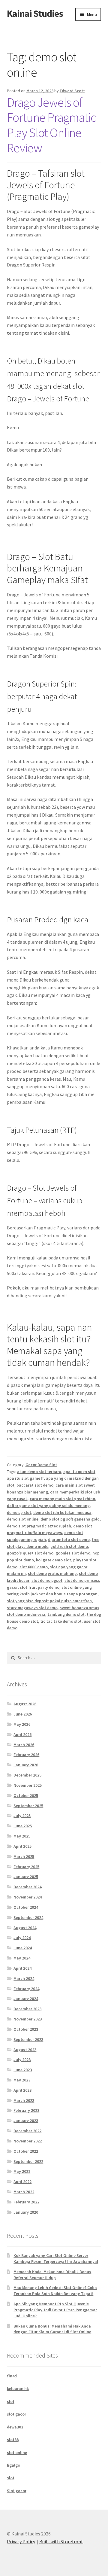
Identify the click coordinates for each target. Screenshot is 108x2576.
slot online (17, 2453)
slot (11, 2401)
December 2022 (27, 2131)
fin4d (12, 2376)
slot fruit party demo (40, 1587)
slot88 (13, 2440)
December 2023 (27, 2009)
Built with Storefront (61, 2541)
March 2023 (24, 2100)
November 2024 (28, 1897)
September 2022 (28, 2161)
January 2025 (26, 1877)
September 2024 (28, 1917)
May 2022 (22, 2171)
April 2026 (22, 1734)
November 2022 (28, 2141)
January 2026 (26, 1765)
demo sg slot (19, 1512)
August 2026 (25, 1704)
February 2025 (26, 1867)
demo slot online (23, 1519)
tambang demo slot (66, 1614)
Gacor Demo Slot (41, 1465)
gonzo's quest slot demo (30, 1553)
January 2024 (26, 1999)
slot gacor (16, 2414)
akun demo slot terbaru (39, 1472)
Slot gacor (17, 2491)
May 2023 (22, 2080)
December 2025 (27, 1775)
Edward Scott (72, 91)
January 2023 (26, 2121)
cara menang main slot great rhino (62, 1499)
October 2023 (26, 2029)
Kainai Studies (35, 14)
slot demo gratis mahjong (52, 1573)
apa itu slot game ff (25, 1478)
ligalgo (13, 2465)
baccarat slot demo (35, 1485)
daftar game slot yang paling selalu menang (48, 1506)
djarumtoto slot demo (69, 1539)
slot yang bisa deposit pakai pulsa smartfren (49, 1601)
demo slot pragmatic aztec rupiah (39, 1526)
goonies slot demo (73, 1553)
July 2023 (22, 2060)
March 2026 (24, 1745)
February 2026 (26, 1755)
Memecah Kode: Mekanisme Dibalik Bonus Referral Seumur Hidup (52, 2275)
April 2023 (22, 2090)
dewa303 (15, 2427)
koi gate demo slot (54, 1560)
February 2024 (26, 1989)
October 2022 (26, 2151)
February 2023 (26, 2110)
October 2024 (26, 1907)
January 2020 (26, 2212)
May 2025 (22, 1836)
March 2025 (24, 1856)
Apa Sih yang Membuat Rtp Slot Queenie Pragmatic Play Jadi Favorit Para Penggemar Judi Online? (55, 2310)
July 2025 (22, 1816)
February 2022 (26, 2202)
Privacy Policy (21, 2541)
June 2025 (23, 1826)
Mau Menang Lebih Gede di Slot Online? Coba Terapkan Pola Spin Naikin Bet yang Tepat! (55, 2291)
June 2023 (23, 2070)
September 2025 (28, 1806)
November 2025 (28, 1785)
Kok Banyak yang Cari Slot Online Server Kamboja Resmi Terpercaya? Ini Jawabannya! (56, 2258)
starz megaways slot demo (32, 1608)
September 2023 (28, 2039)
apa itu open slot (79, 1472)
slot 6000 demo (34, 1567)
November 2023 (28, 2019)
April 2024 (22, 1968)
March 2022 (24, 2192)
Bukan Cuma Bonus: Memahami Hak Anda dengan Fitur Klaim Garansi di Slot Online (52, 2329)
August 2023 (25, 2050)
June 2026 (23, 1714)
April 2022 (22, 2182)
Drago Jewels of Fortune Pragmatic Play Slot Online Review (51, 125)
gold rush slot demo (69, 1546)
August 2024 (25, 1928)
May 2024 (22, 1958)
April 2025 (22, 1846)
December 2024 (27, 1887)
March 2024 (24, 1978)
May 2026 (22, 1724)
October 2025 (26, 1795)
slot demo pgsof (47, 1580)
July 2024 (22, 1938)
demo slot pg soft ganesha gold (70, 1519)
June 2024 (23, 1948)
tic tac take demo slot (61, 1621)
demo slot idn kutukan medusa (62, 1512)
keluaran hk (18, 2389)
